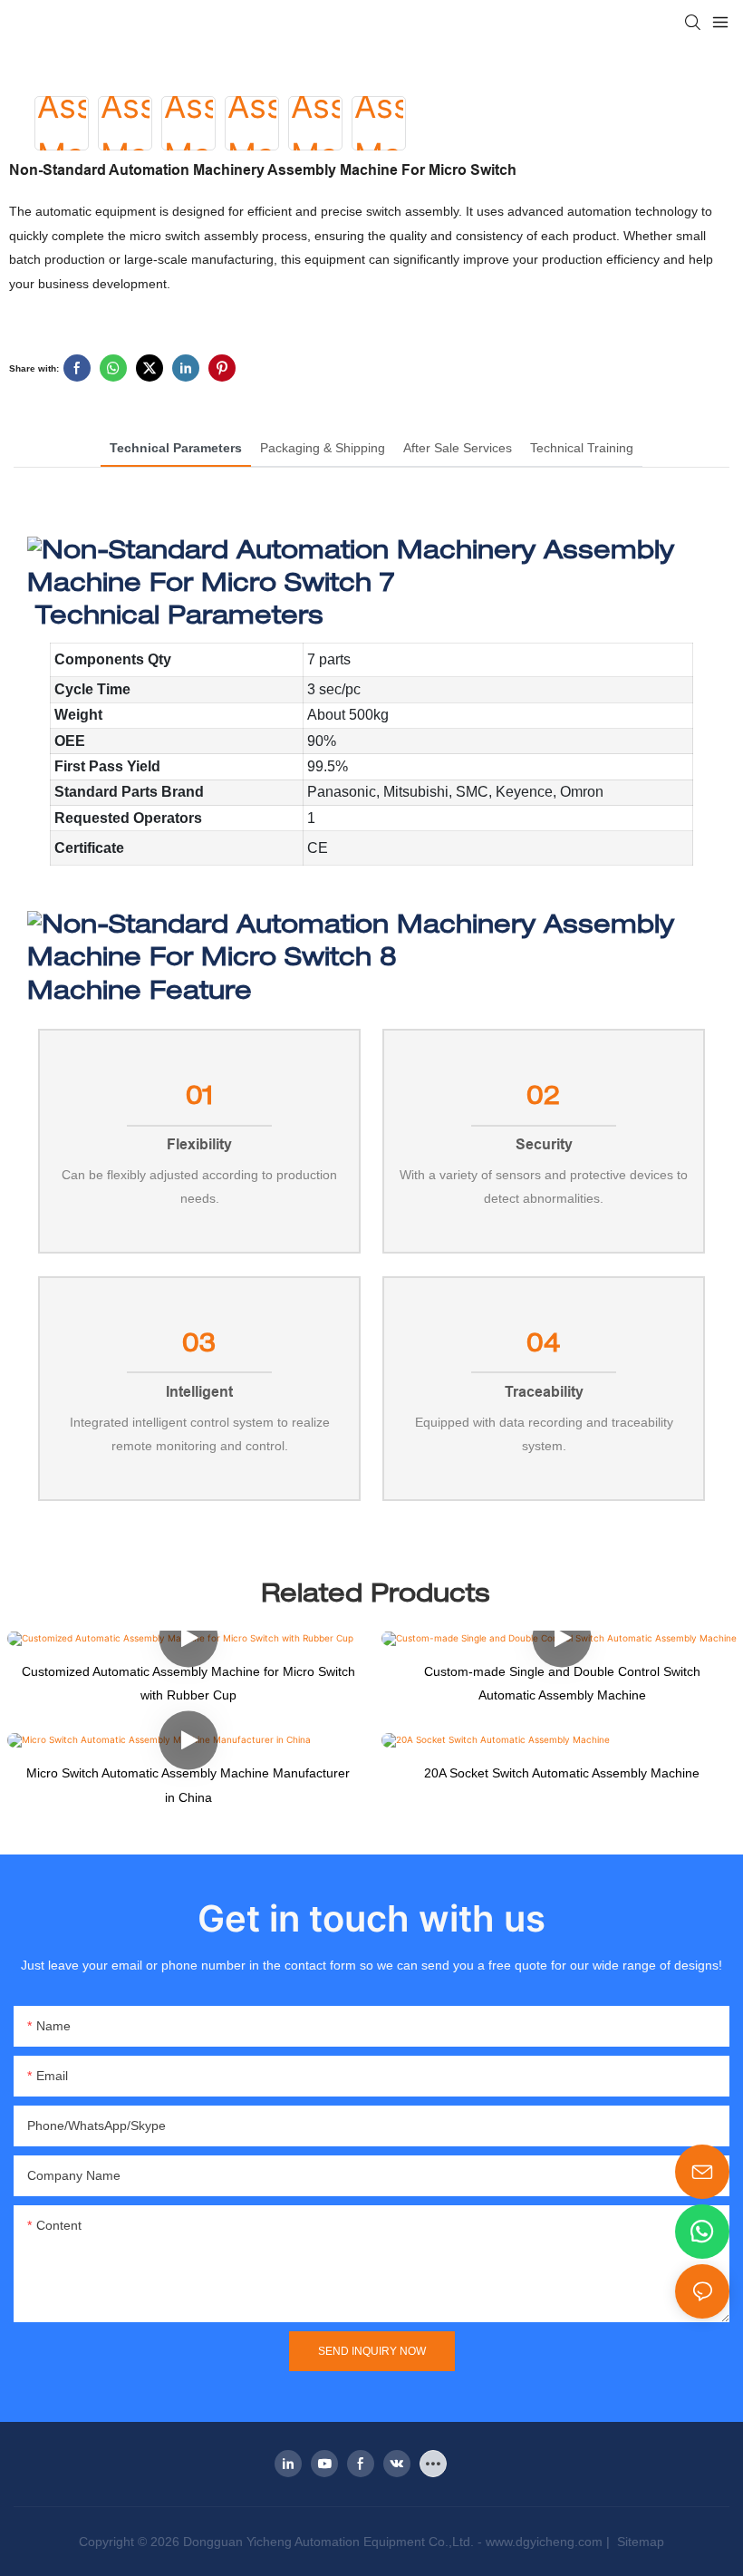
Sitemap (639, 2542)
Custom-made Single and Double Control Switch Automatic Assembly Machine (562, 1684)
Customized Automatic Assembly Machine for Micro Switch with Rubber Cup (188, 1684)
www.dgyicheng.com (544, 2542)
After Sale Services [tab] (458, 448)
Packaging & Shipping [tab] (323, 448)
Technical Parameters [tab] (176, 448)
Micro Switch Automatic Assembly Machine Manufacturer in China (188, 1785)
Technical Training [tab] (582, 448)
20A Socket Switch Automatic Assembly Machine (562, 1773)
